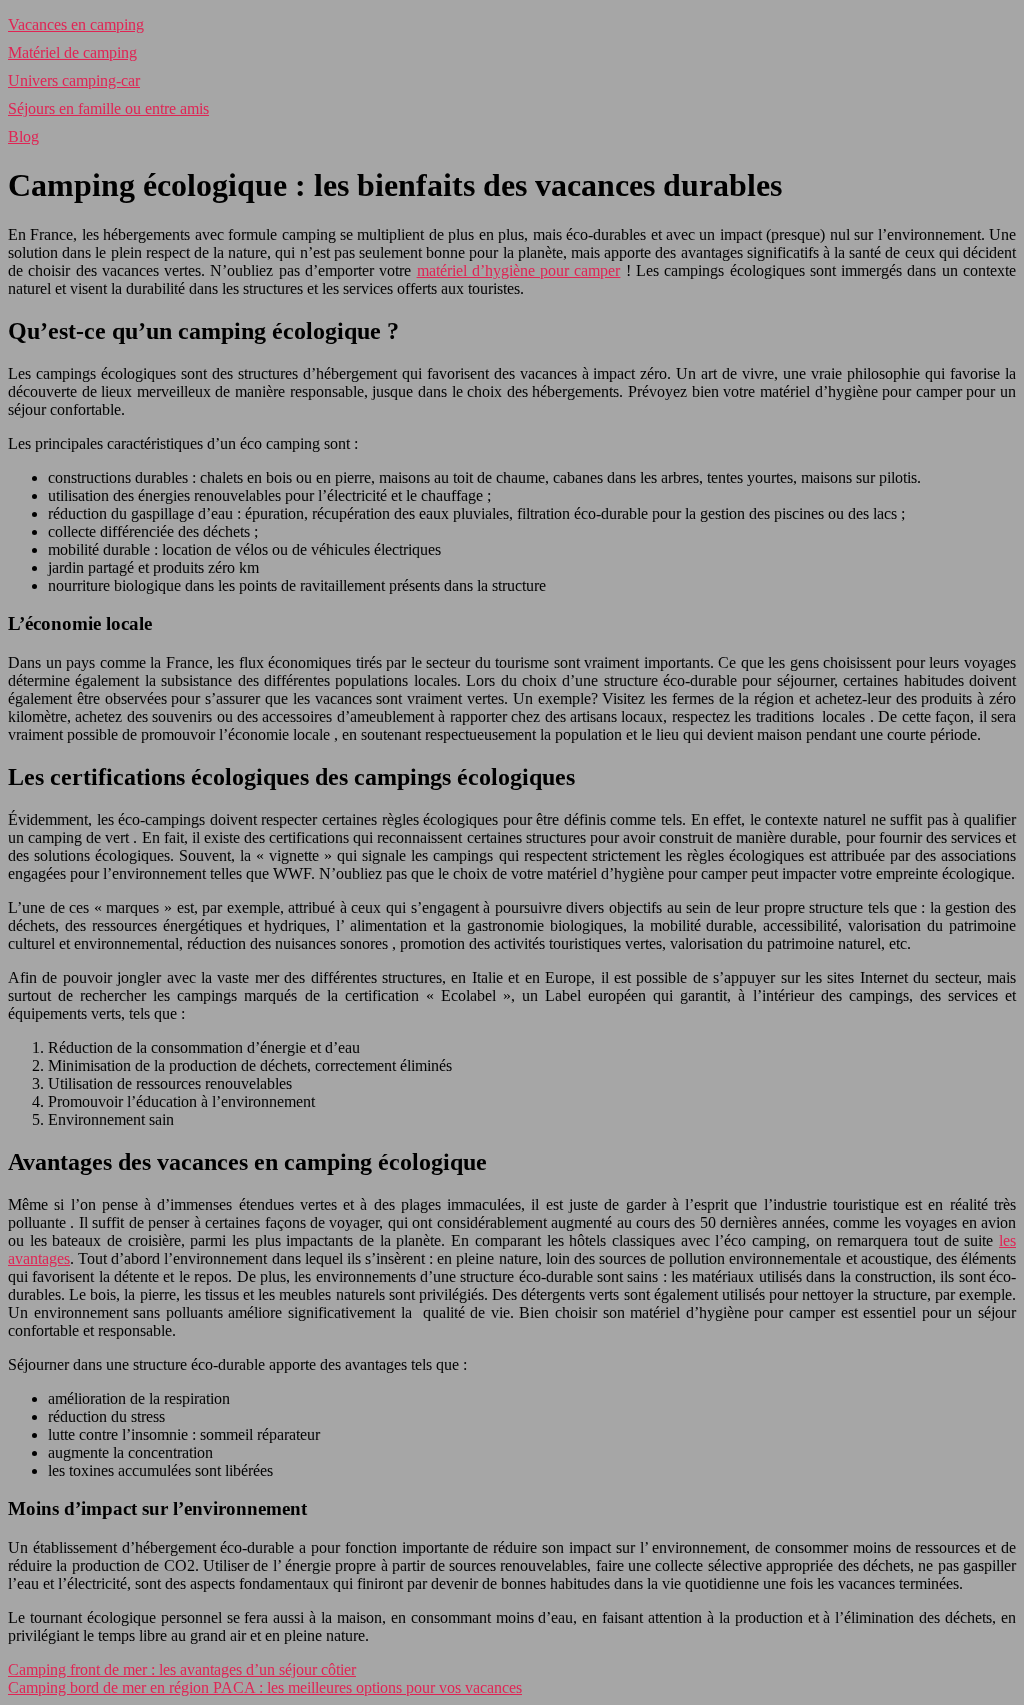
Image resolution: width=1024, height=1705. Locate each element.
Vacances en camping (76, 24)
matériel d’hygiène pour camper (519, 270)
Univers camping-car (74, 80)
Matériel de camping (72, 52)
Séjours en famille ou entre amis (108, 108)
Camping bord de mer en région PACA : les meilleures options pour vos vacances (265, 1687)
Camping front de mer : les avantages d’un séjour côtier (182, 1669)
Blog (23, 136)
